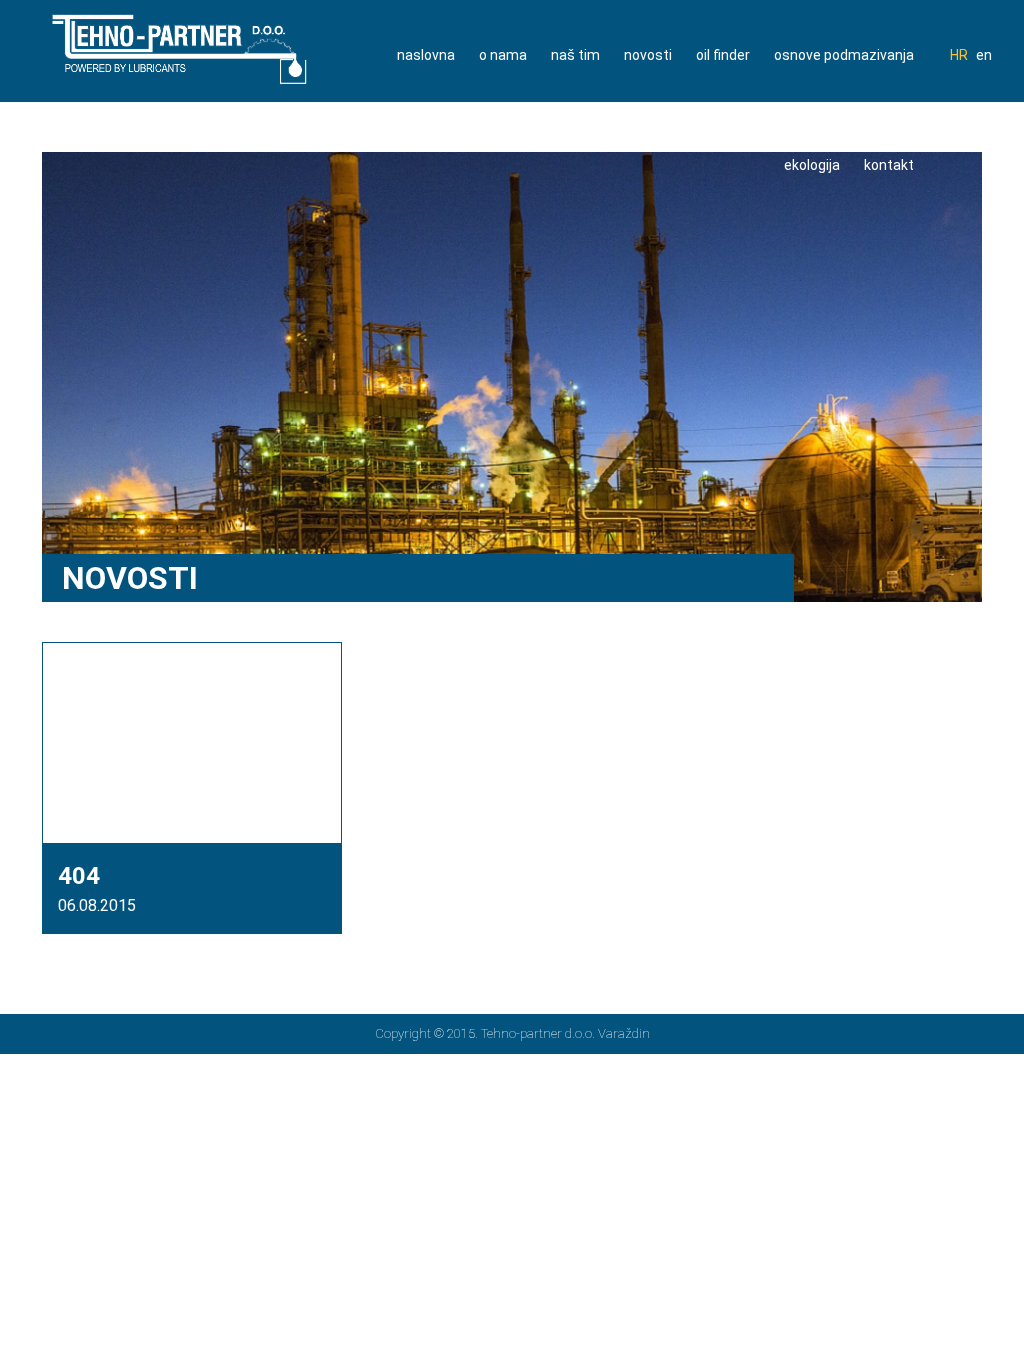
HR (959, 55)
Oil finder (723, 55)
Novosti (648, 55)
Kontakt (889, 165)
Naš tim (575, 55)
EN (984, 55)
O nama (503, 55)
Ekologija (812, 165)
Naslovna (426, 55)
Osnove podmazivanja (844, 55)
